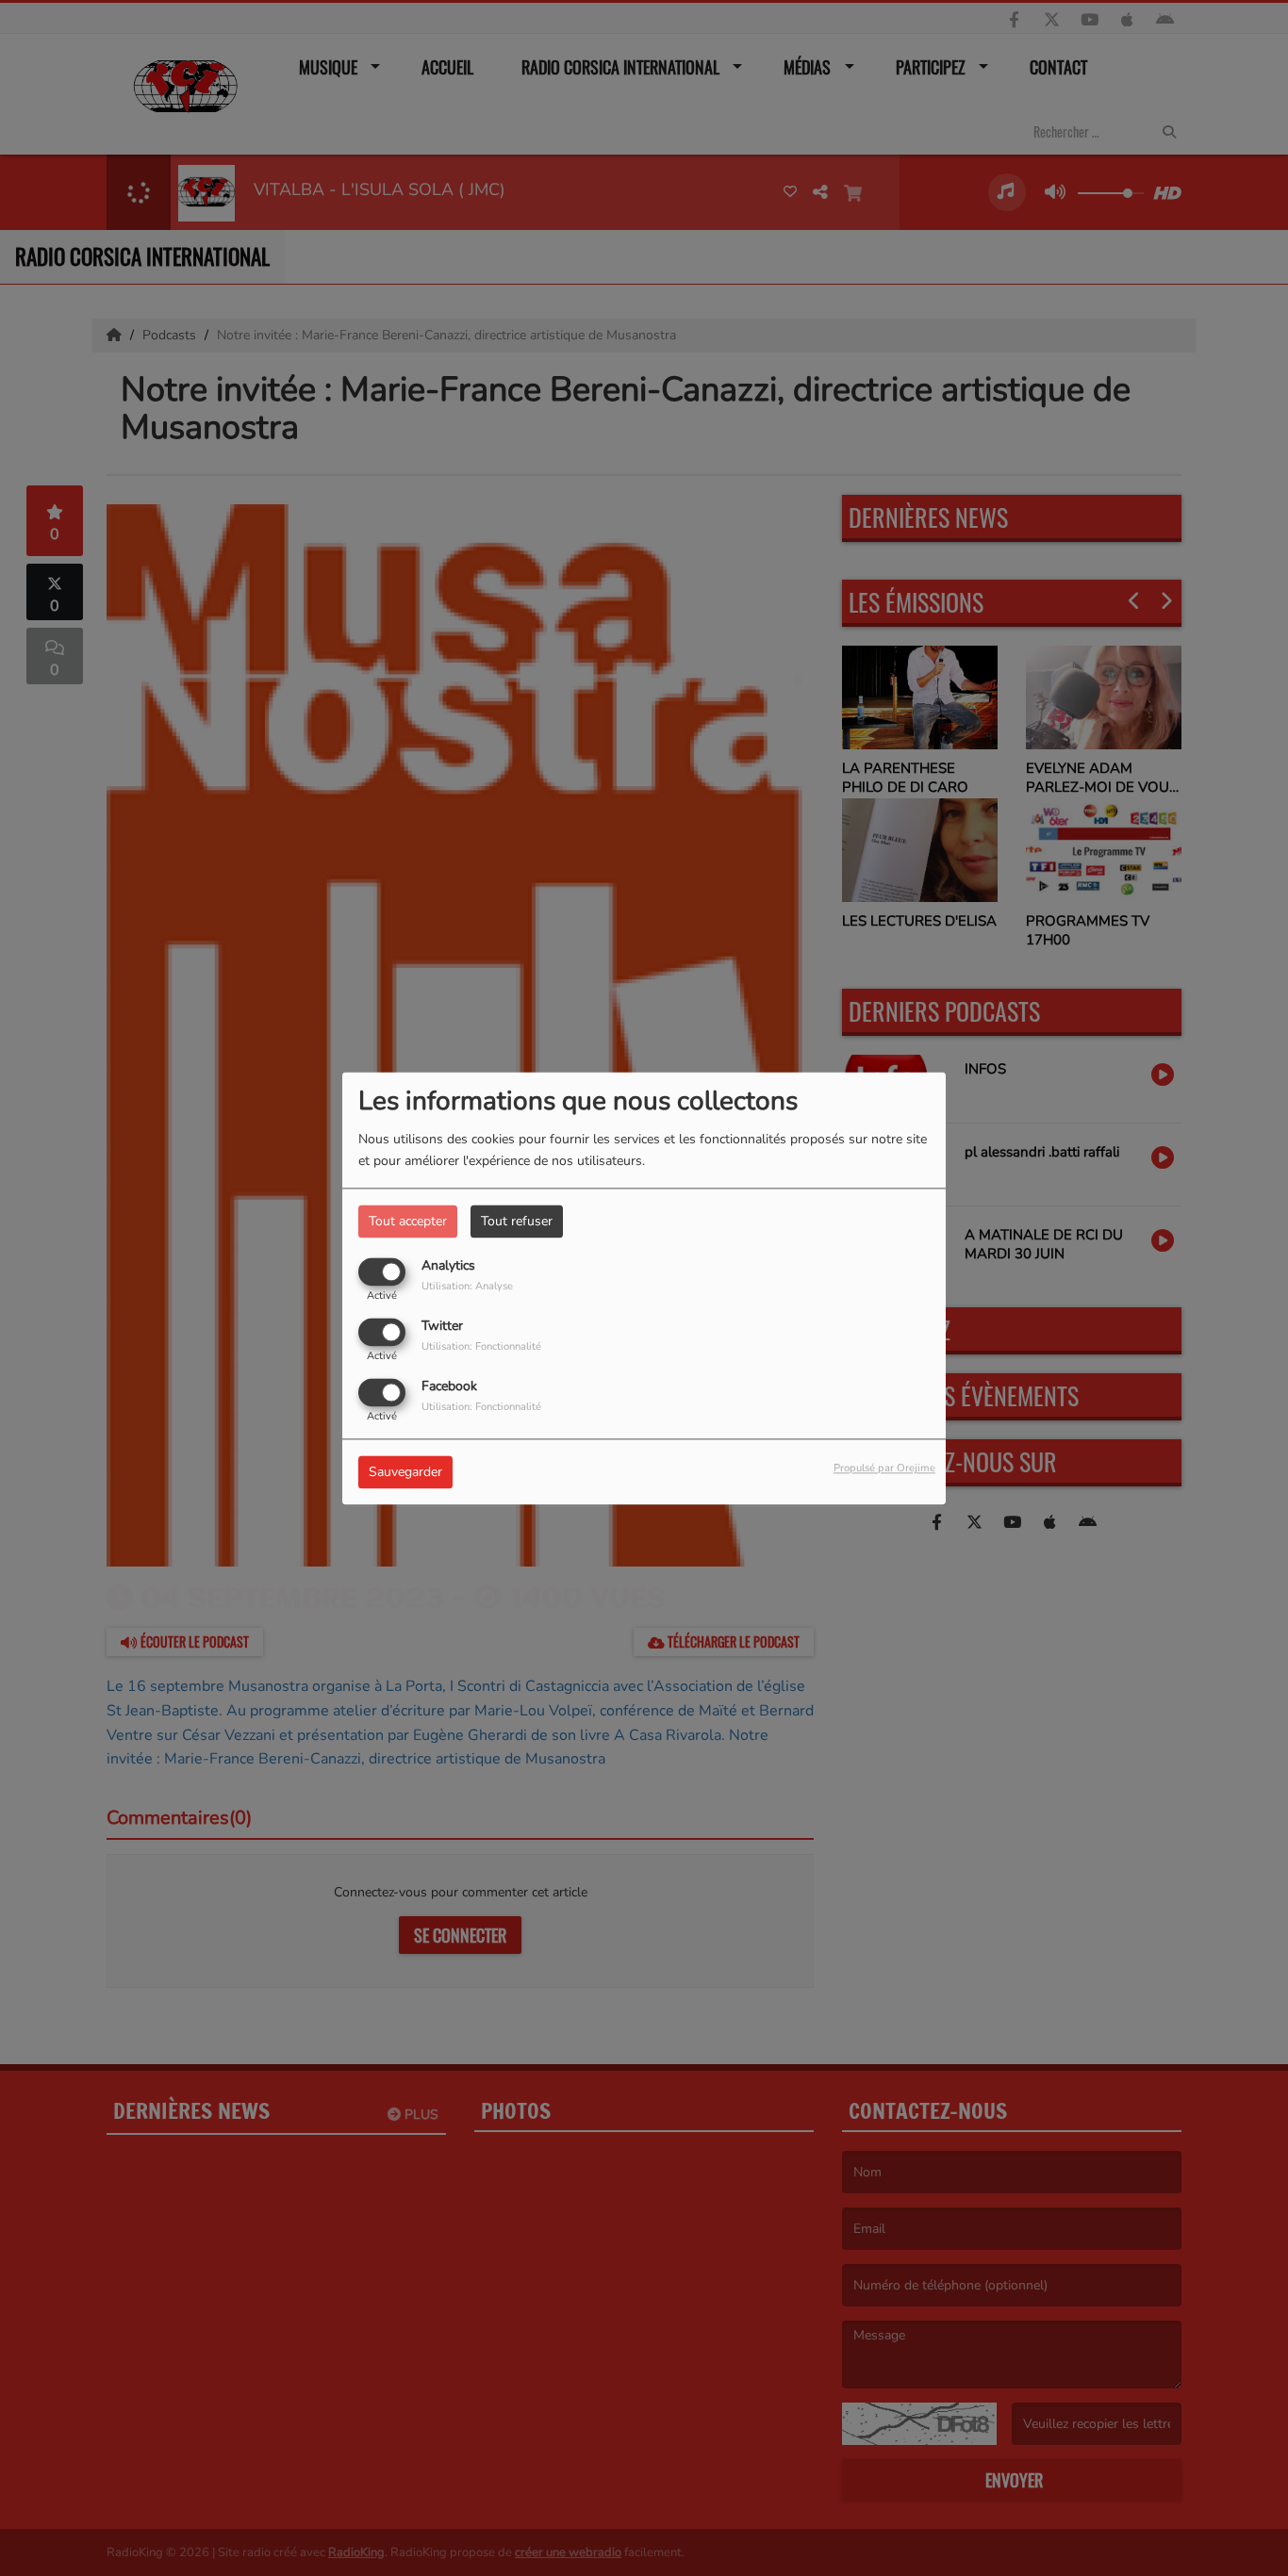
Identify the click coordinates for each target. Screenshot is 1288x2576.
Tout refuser (517, 1221)
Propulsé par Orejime (884, 1468)
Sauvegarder (405, 1472)
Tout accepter (408, 1221)
